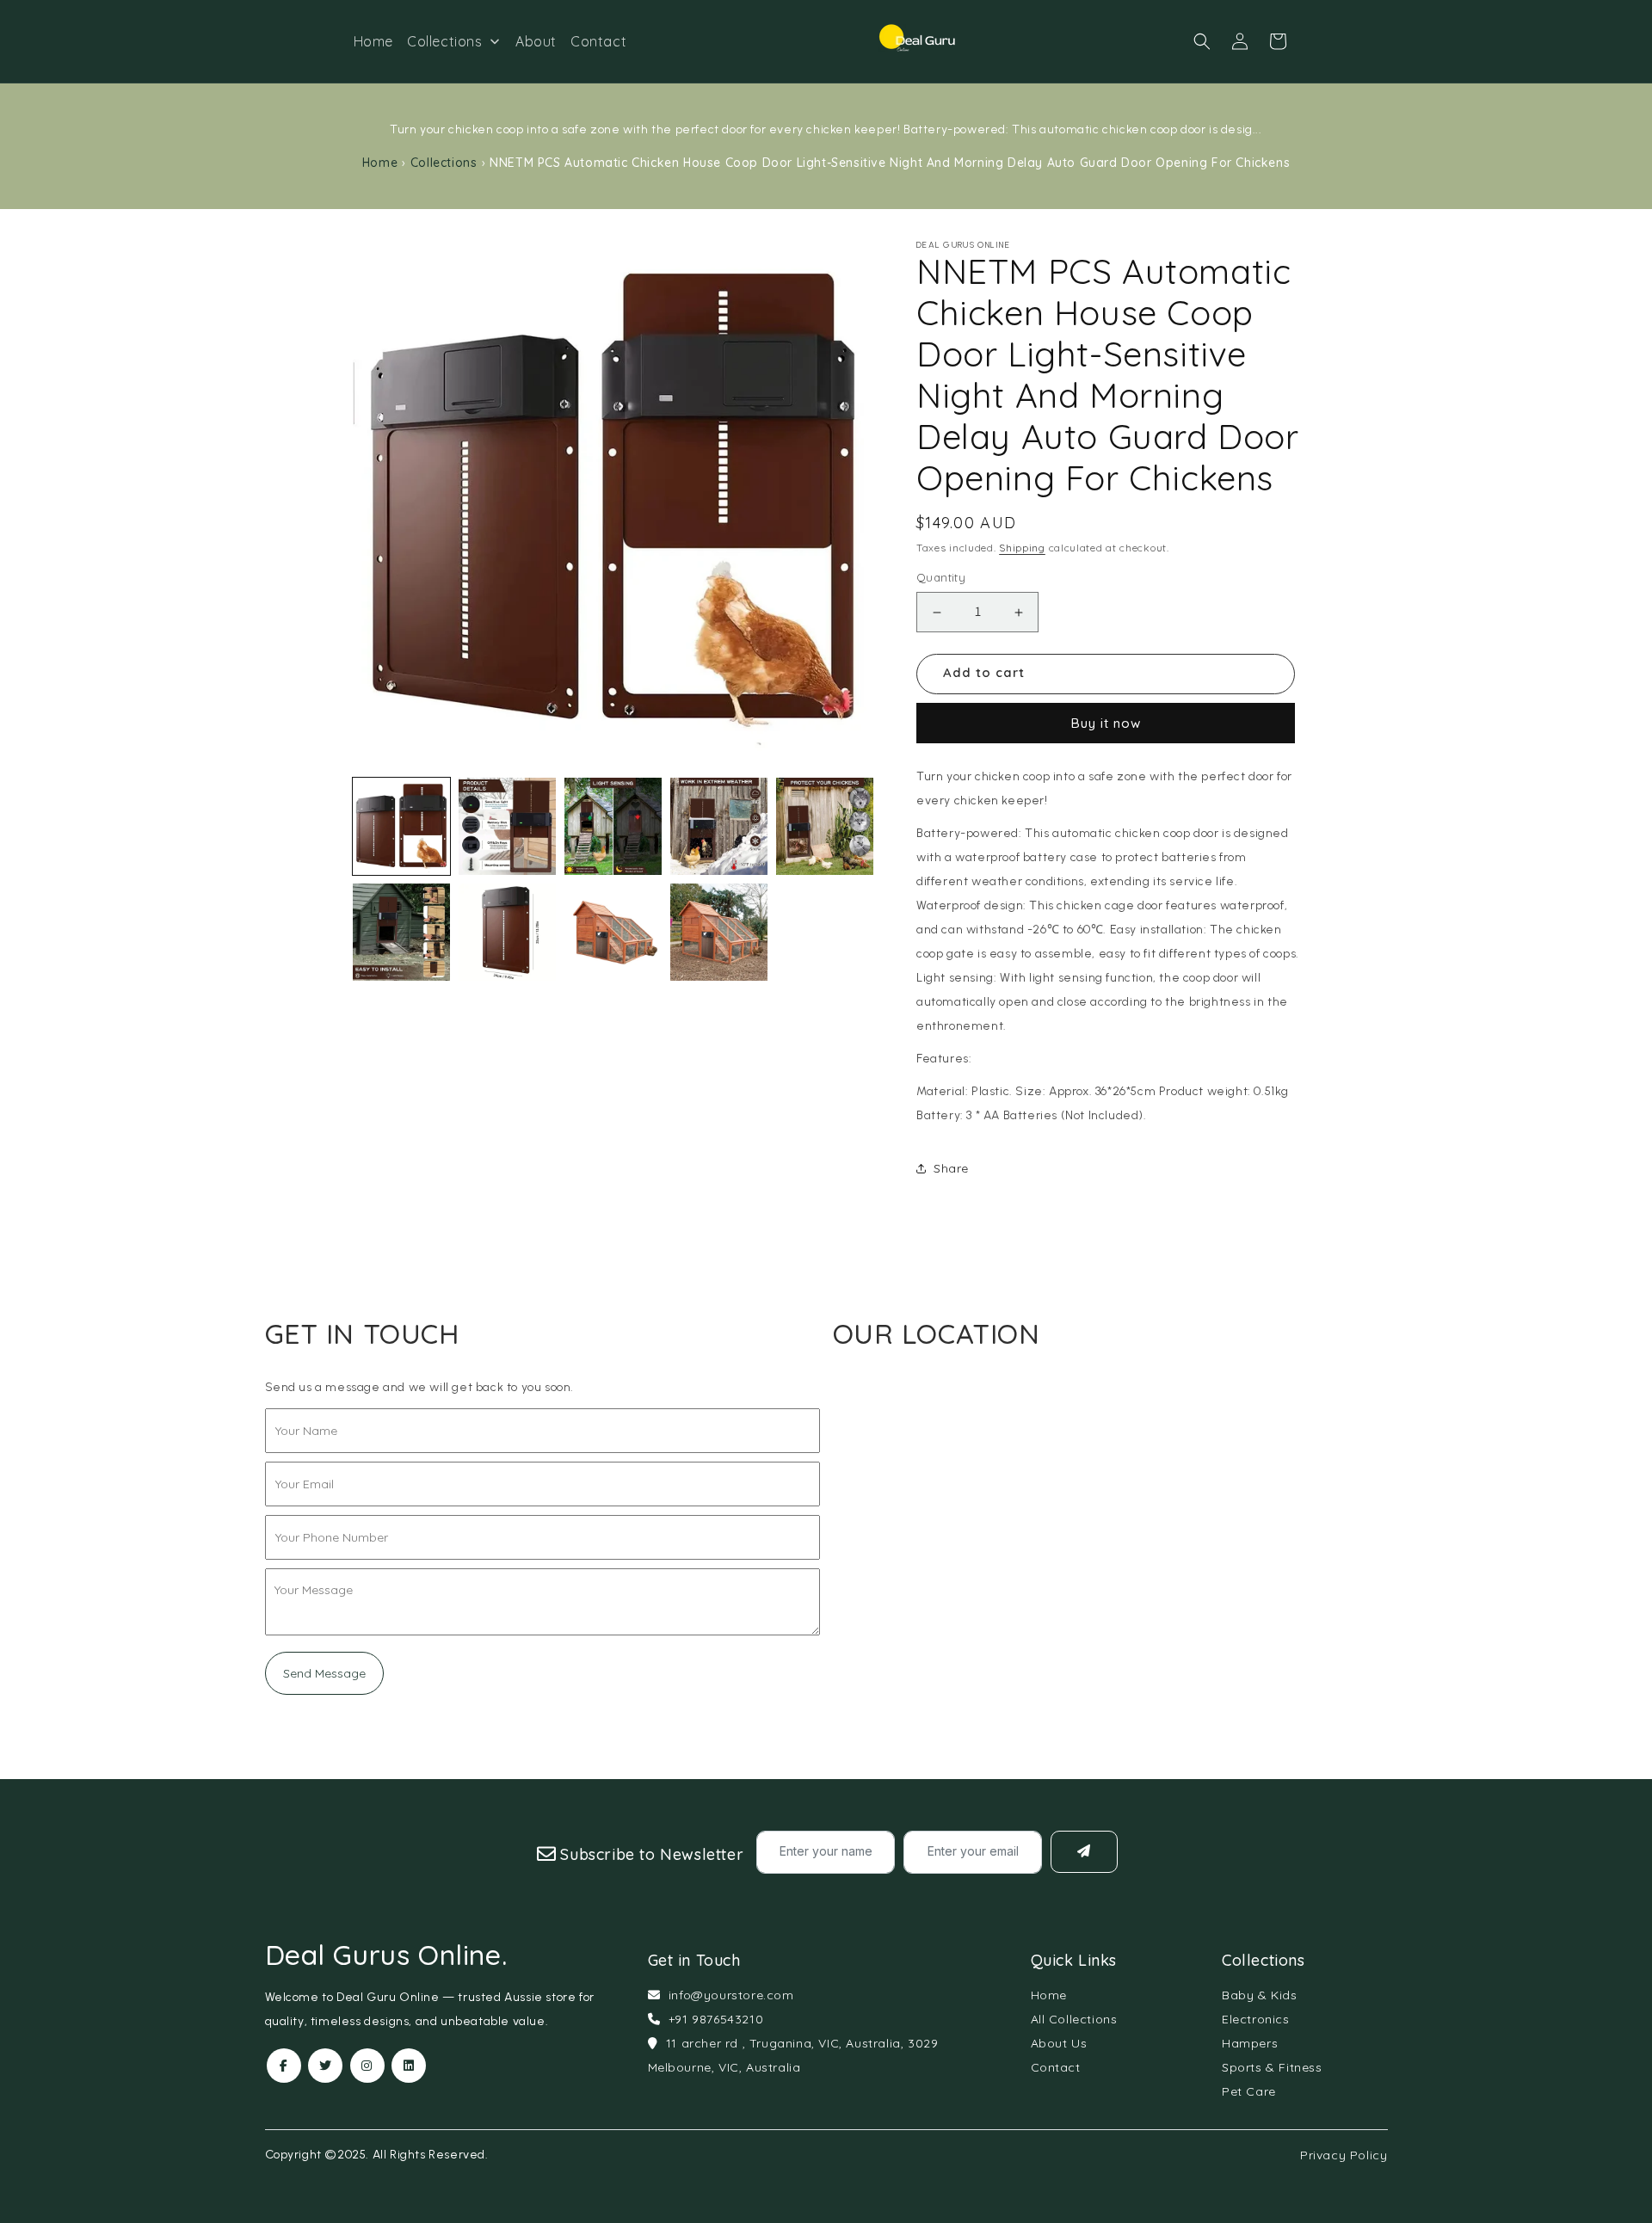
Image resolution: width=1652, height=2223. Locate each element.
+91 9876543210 (716, 2019)
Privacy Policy (1344, 2155)
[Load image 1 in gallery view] (401, 826)
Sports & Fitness (1272, 2067)
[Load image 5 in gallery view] (825, 826)
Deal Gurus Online (386, 1955)
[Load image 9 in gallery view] (719, 932)
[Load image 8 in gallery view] (613, 932)
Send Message (324, 1673)
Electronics (1256, 2019)
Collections (444, 163)
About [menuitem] (536, 41)
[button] (1202, 41)
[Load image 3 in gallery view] (613, 826)
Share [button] (951, 1168)
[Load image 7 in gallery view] (507, 932)
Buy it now (1106, 723)
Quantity (941, 578)
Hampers (1250, 2043)
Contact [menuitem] (598, 41)
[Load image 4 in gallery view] (719, 826)
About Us (1059, 2043)
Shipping (1022, 548)
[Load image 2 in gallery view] (507, 826)
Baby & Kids (1260, 1995)
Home (380, 163)
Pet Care (1249, 2091)
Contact (1056, 2067)
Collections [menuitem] (445, 41)
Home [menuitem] (373, 41)
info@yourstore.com (731, 1995)
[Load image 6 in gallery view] (401, 932)
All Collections (1074, 2019)
